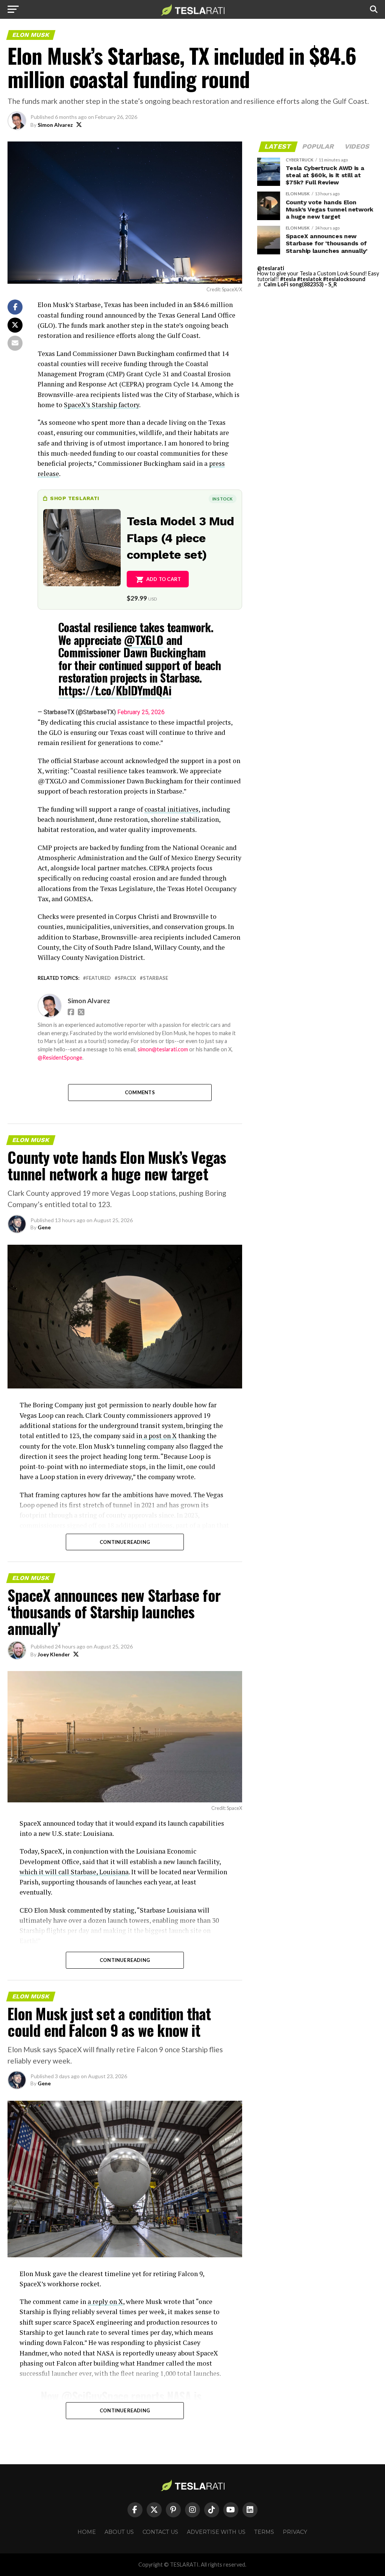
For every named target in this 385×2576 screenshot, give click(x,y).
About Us (119, 2532)
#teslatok (309, 279)
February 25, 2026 (141, 712)
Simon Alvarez (55, 125)
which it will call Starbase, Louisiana (74, 1872)
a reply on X (105, 2302)
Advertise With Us (216, 2532)
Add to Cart (164, 579)
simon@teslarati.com (163, 1049)
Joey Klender (54, 1654)
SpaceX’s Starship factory (102, 405)
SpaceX (127, 978)
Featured (99, 978)
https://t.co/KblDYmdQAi (115, 690)
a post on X (159, 1436)
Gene (44, 1227)
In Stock (223, 499)
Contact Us (160, 2532)
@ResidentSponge (60, 1058)
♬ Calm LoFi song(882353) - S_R (297, 284)
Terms (264, 2532)
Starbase (155, 978)
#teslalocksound (344, 279)
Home (87, 2532)
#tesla (288, 279)
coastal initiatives (171, 809)
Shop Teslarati (74, 498)
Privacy (295, 2532)
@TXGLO (144, 640)
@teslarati (271, 268)
